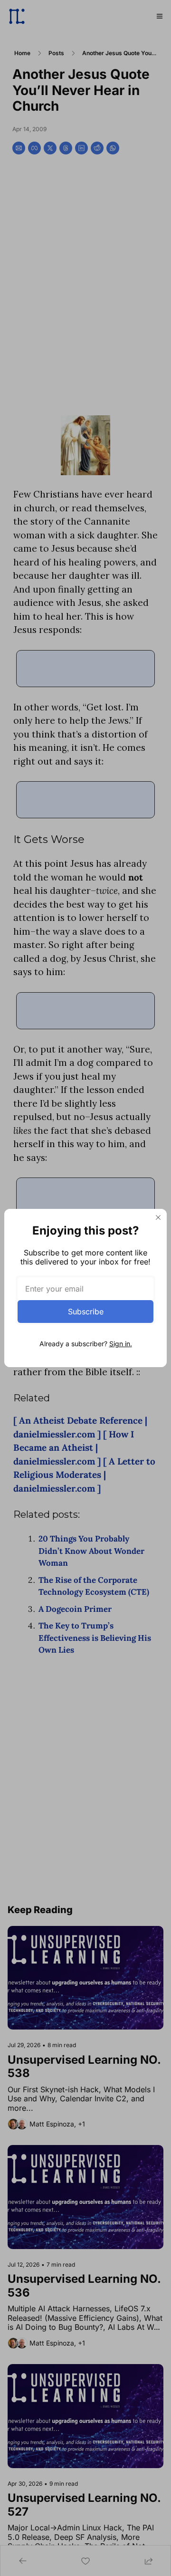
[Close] (158, 1217)
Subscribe (86, 1312)
